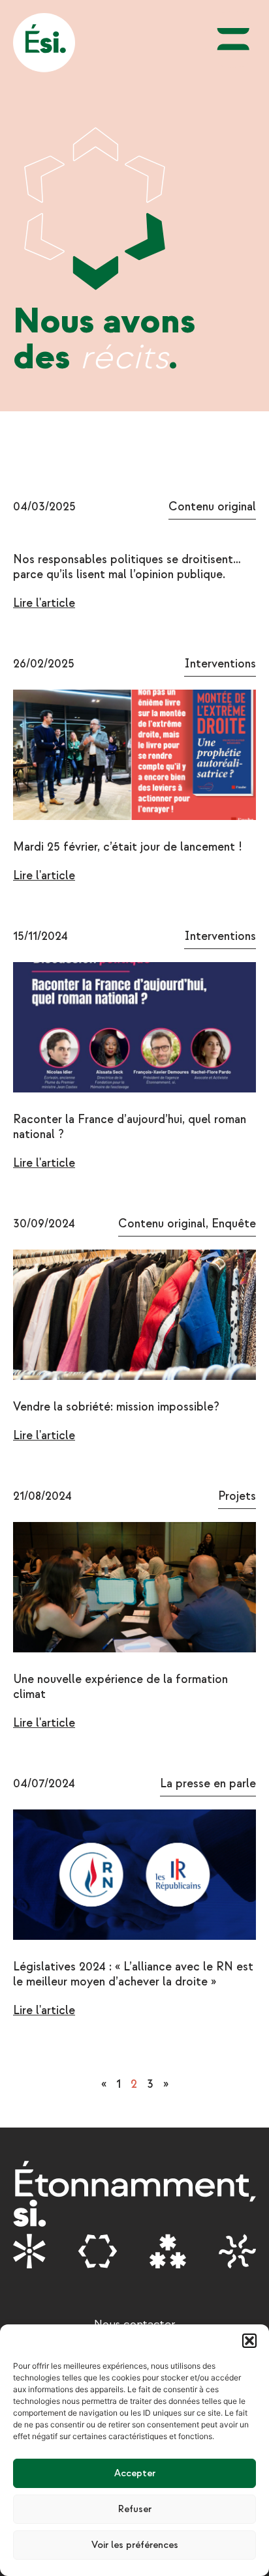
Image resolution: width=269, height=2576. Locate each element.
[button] (249, 2341)
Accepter (135, 2473)
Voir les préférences (135, 2545)
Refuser (135, 2509)
